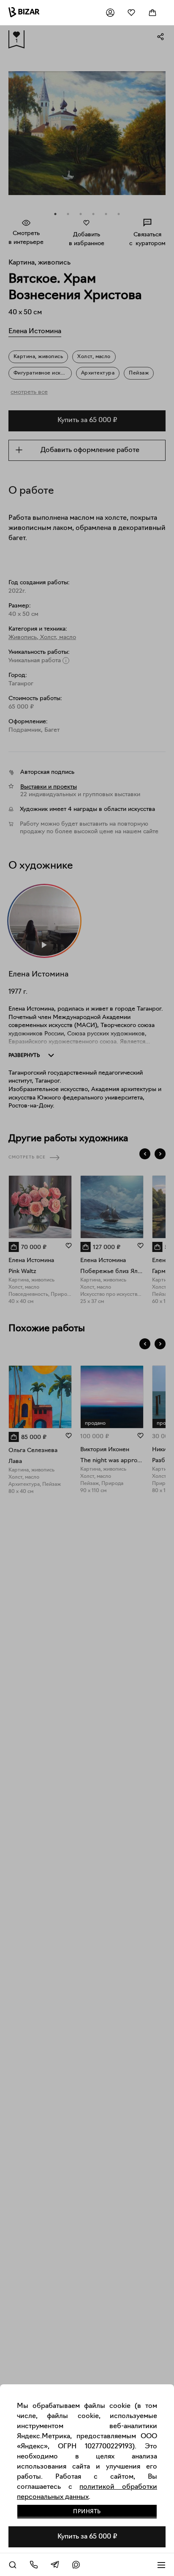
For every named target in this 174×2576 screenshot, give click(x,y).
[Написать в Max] (76, 2565)
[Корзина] (152, 13)
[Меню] (161, 2565)
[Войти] (110, 13)
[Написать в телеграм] (55, 2565)
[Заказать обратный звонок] (34, 2565)
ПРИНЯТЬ (87, 2512)
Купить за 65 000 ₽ (87, 2537)
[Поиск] (13, 2565)
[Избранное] (131, 13)
